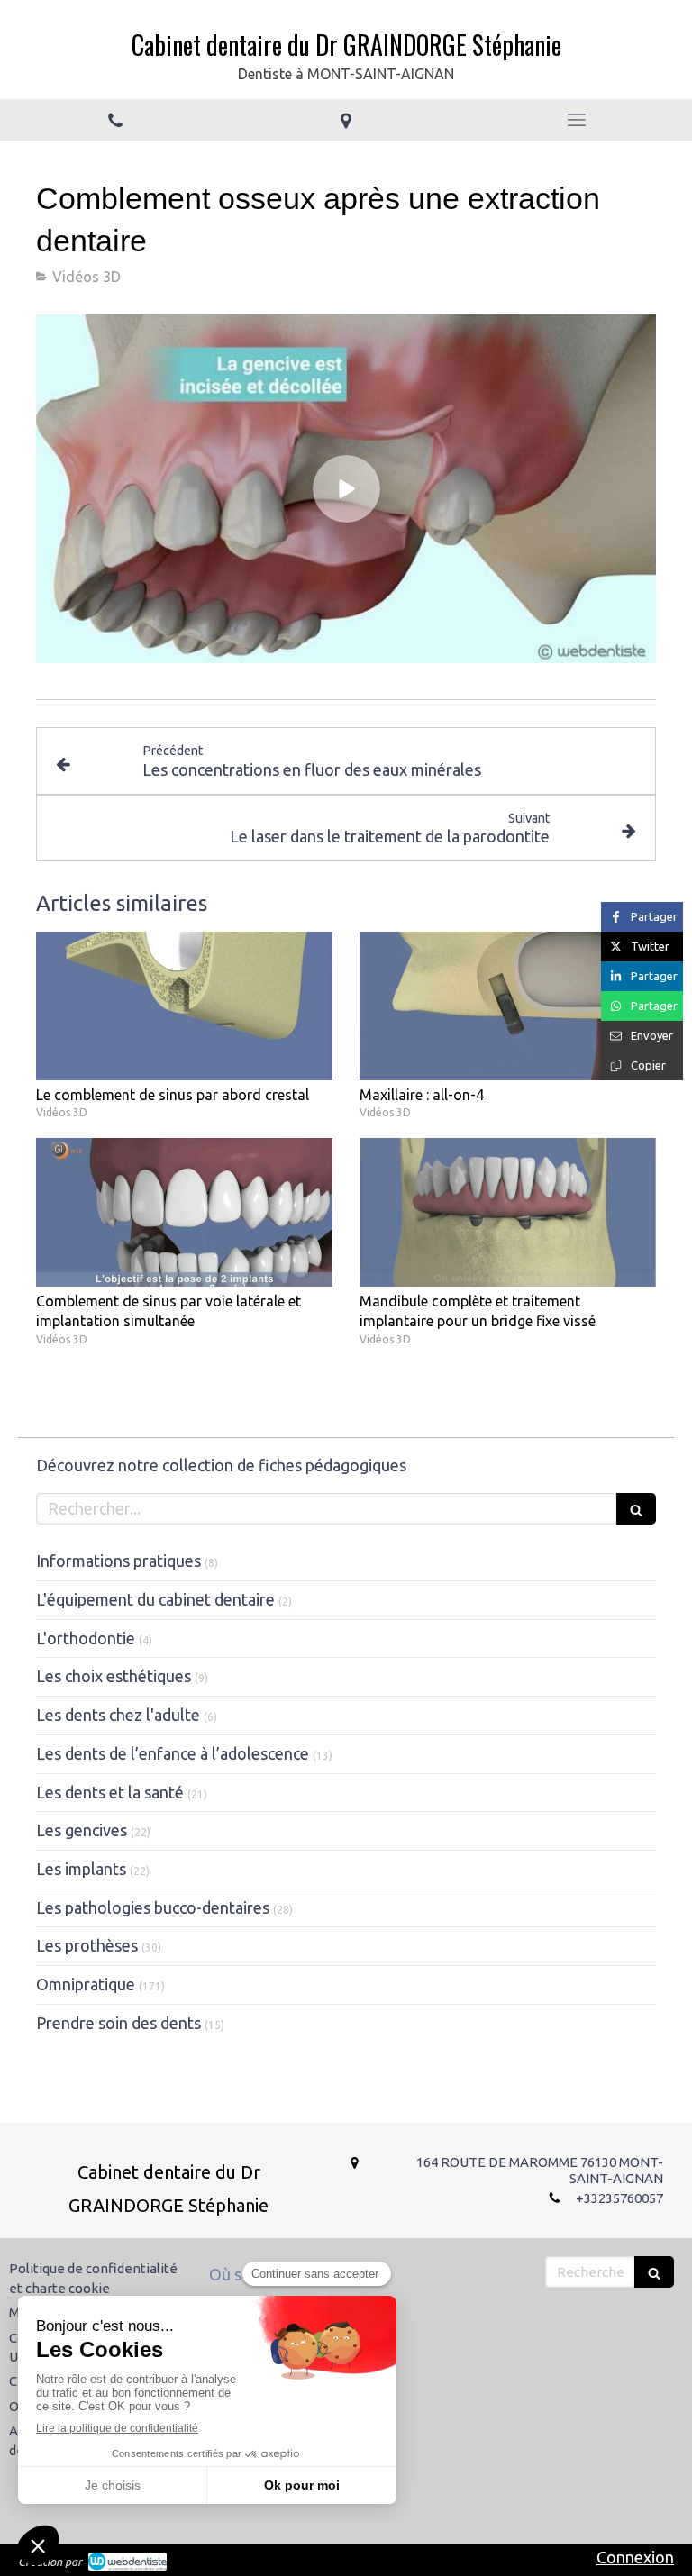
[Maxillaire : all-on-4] (508, 1006)
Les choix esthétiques (114, 1676)
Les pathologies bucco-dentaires (153, 1907)
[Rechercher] (636, 1509)
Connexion (635, 2557)
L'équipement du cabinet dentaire (155, 1599)
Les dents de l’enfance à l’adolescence (173, 1753)
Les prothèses (87, 1945)
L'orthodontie (86, 1638)
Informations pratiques (118, 1561)
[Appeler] (115, 120)
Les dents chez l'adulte (118, 1715)
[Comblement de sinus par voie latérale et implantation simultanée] (184, 1212)
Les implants (81, 1869)
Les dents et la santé (110, 1792)
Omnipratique (86, 1984)
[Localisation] (346, 120)
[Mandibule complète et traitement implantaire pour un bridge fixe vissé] (508, 1212)
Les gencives (82, 1830)
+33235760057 (619, 2198)
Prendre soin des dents (118, 2023)
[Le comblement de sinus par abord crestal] (184, 1006)
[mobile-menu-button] (577, 120)
